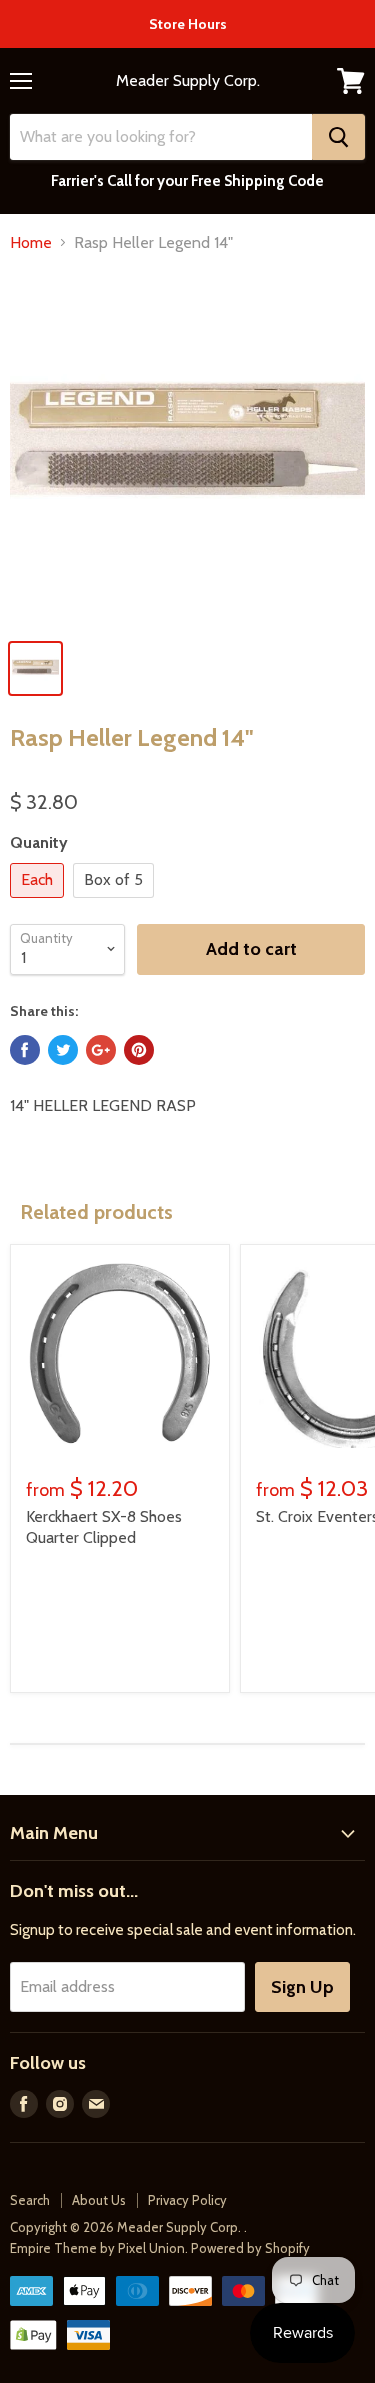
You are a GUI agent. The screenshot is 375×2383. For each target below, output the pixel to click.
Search (30, 2200)
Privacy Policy (187, 2200)
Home (31, 243)
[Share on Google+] (101, 1050)
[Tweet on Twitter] (63, 1050)
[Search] (338, 137)
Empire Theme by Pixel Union (97, 2248)
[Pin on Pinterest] (139, 1050)
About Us (99, 2200)
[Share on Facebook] (25, 1050)
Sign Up (302, 1987)
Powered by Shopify (250, 2248)
